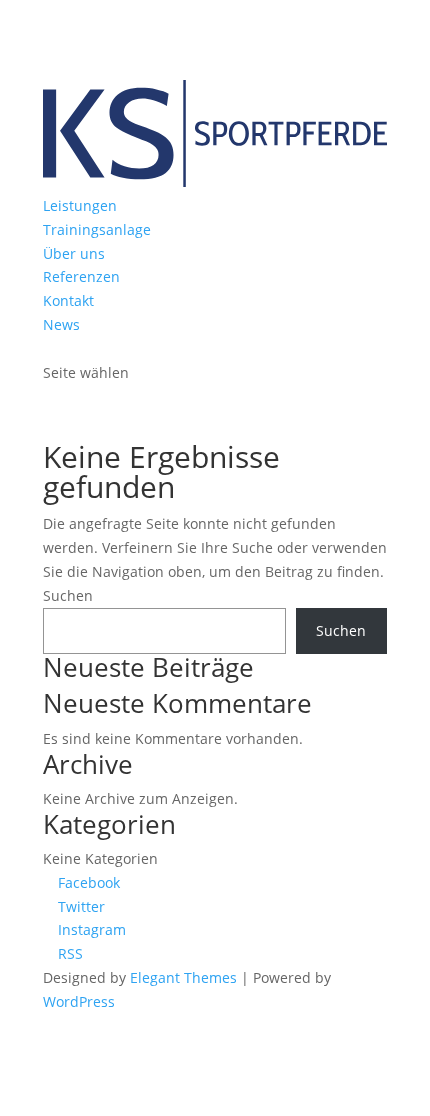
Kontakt (68, 300)
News (61, 324)
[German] (52, 346)
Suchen (68, 595)
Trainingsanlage (97, 229)
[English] (72, 346)
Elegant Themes (183, 977)
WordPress (79, 1001)
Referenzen (81, 276)
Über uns (74, 253)
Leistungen (80, 205)
